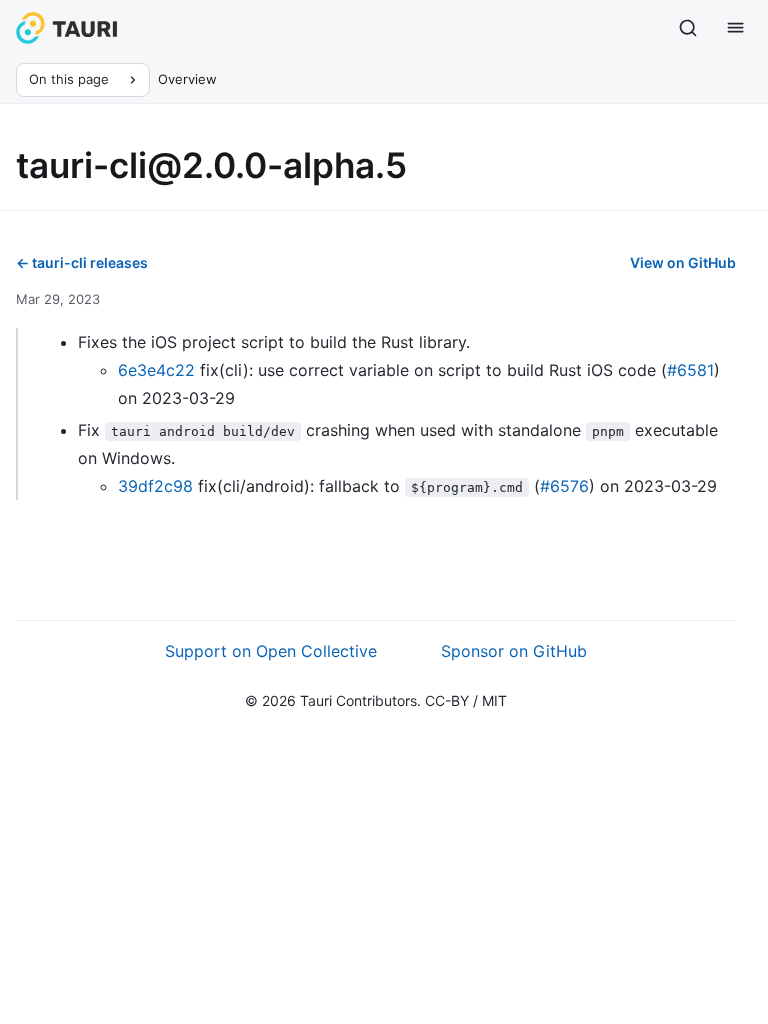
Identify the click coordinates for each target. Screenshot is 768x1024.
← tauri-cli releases (82, 262)
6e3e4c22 (156, 370)
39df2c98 (155, 486)
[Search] (688, 28)
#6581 (690, 370)
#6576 (564, 486)
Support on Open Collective (271, 651)
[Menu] (736, 28)
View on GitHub (683, 262)
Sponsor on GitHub (514, 651)
